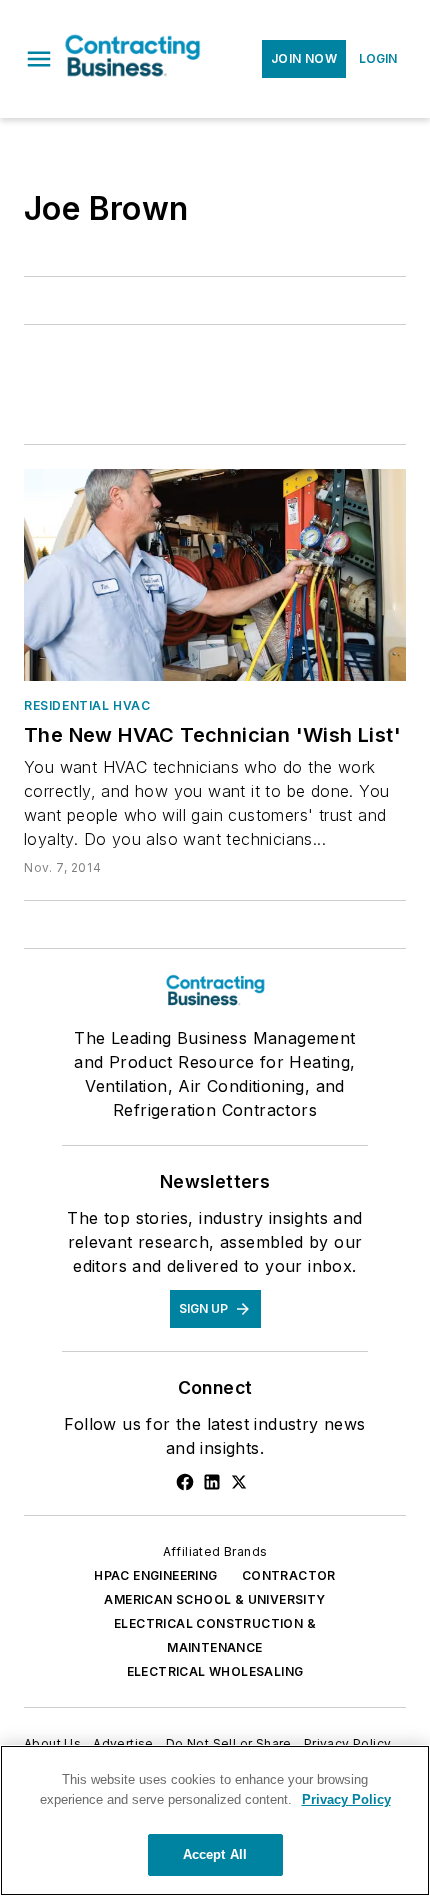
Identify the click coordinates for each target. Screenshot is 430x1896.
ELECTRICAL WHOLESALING (215, 1671)
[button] (39, 59)
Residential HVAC (87, 705)
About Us (52, 1743)
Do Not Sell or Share (229, 1743)
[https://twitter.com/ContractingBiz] (239, 1482)
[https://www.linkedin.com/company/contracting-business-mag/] (212, 1482)
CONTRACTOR (289, 1575)
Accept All (215, 1854)
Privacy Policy (348, 1743)
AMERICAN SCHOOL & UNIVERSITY (214, 1599)
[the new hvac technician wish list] (215, 575)
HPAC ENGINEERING (155, 1575)
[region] (215, 1820)
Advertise (123, 1743)
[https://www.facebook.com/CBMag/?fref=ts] (185, 1482)
